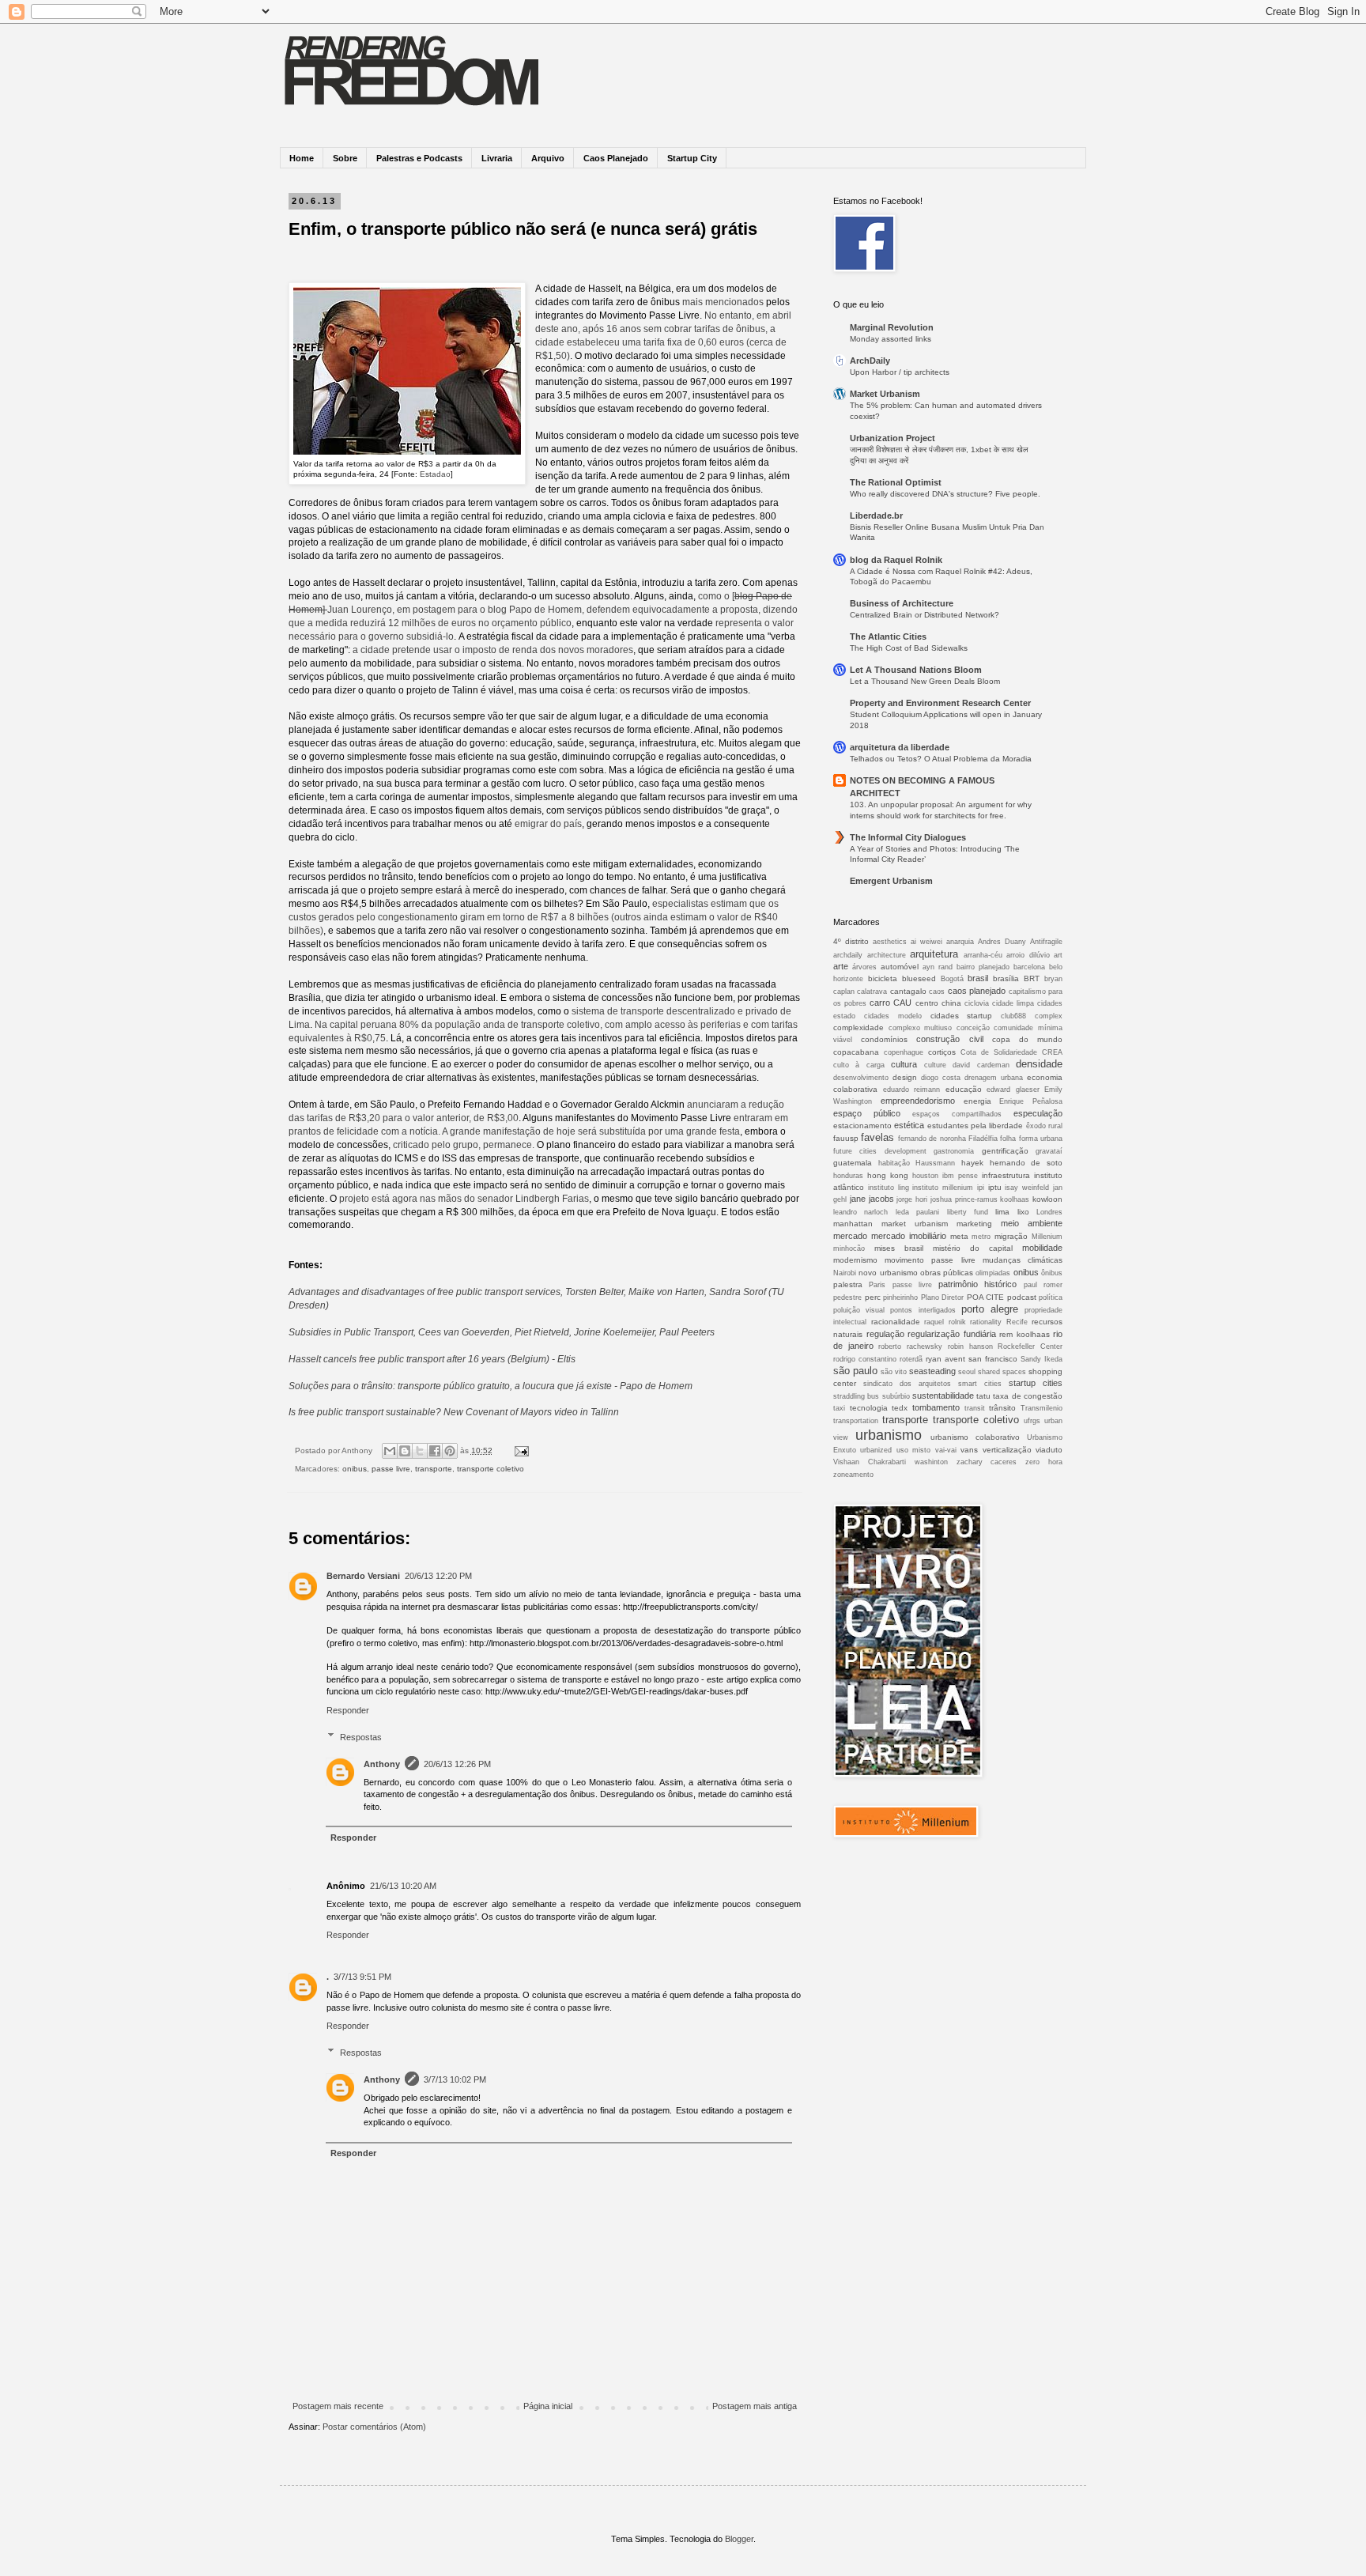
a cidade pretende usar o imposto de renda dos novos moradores (493, 650)
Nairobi (845, 1273)
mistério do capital (973, 1248)
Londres (1049, 1212)
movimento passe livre (930, 1260)
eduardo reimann (912, 1090)
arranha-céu (983, 955)
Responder (348, 1710)
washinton (931, 1462)
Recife (1017, 1322)
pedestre (847, 1297)
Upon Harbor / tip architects (900, 372)
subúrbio (896, 1396)
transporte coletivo (491, 1469)
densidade (1039, 1064)
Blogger (739, 2539)
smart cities (980, 1384)
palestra (848, 1284)
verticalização (1007, 1450)
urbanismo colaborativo (975, 1437)
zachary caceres (987, 1462)
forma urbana (1041, 1139)
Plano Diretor (943, 1297)
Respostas (361, 1736)
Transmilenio (1041, 1408)
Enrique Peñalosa (1031, 1101)
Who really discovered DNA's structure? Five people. (945, 494)
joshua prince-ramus (964, 1199)
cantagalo (908, 991)
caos (937, 991)
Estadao (435, 474)
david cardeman (981, 1065)
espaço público (867, 1113)
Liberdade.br (876, 516)
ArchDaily (870, 361)
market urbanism (915, 1224)
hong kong (888, 1175)
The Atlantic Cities (888, 636)
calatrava (872, 991)
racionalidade (896, 1322)
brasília (1006, 978)
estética (909, 1125)
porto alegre (990, 1309)
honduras (848, 1176)
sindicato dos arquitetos (907, 1384)
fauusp (846, 1138)
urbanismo (889, 1435)
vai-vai (946, 1450)
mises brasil (899, 1248)
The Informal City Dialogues (908, 837)
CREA (1052, 1052)
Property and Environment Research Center (940, 703)
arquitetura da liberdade (900, 747)
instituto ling (889, 1188)
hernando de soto (1026, 1163)
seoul (967, 1372)
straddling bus (856, 1396)
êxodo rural (1044, 1126)
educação (964, 1089)
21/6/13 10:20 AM (403, 1886)
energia (977, 1101)
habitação (894, 1163)
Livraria (497, 158)
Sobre (345, 158)
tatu (983, 1396)
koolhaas (1015, 1199)
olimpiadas (993, 1273)
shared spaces (1002, 1372)
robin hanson (970, 1347)
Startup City (692, 158)
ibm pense (960, 1176)
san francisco (993, 1359)
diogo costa (941, 1078)
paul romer (1043, 1285)
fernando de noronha (932, 1139)
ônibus (1052, 1273)
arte (841, 966)
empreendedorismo (918, 1101)
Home (302, 158)
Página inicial (548, 2406)
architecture (887, 955)
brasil (978, 978)
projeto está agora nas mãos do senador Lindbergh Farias (463, 1199)
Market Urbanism (885, 394)
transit (975, 1408)
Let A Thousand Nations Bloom (916, 670)
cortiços (942, 1052)
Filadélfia (983, 1139)
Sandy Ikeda (1041, 1359)
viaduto (1049, 1450)
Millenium (1047, 1237)
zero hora (1044, 1462)
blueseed (919, 978)
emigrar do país (548, 824)
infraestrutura (1006, 1175)
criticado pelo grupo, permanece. (464, 1145)
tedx (900, 1408)
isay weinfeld (1027, 1188)
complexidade (858, 1027)
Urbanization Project (892, 438)
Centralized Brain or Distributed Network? (925, 615)
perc (873, 1297)
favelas (877, 1137)
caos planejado (977, 991)
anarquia (960, 942)
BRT (1032, 978)
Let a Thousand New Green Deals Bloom (925, 681)
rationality (986, 1322)
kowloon (1047, 1199)
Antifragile (1046, 942)
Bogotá (952, 979)
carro (880, 1003)
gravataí (1049, 1151)
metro (981, 1237)
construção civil (949, 1039)
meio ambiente (1032, 1223)
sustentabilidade (943, 1396)
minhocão (849, 1248)
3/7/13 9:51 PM (362, 1977)
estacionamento (862, 1126)
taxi (839, 1408)
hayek (972, 1163)
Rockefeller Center (1030, 1347)
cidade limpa (1013, 1003)
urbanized (876, 1450)
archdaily (848, 955)
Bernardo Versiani (363, 1576)
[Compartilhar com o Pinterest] (450, 1451)
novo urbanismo (888, 1273)
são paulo (855, 1371)
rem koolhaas (1024, 1334)
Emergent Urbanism (891, 881)
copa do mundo (1027, 1039)
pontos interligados (923, 1310)
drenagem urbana (994, 1078)
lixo (1023, 1212)
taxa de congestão (1028, 1396)
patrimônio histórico (977, 1284)
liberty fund (968, 1212)
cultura (904, 1064)
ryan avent (945, 1359)
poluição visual (859, 1310)
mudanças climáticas (1023, 1260)
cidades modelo (893, 1016)
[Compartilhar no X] (420, 1451)
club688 (1013, 1016)
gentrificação (1005, 1151)
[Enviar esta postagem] (520, 1450)
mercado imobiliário (909, 1236)
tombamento (936, 1407)
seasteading (932, 1371)
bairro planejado (983, 967)
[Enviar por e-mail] (390, 1451)
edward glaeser (1013, 1090)
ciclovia (977, 1003)
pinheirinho (900, 1297)
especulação (1038, 1113)
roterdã (911, 1359)
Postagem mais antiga (755, 2406)
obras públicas (947, 1273)
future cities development (880, 1151)
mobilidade (1042, 1248)
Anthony (382, 1764)
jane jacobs (872, 1199)
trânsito (1002, 1408)
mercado (850, 1236)
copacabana (856, 1052)
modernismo (855, 1260)
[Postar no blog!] (405, 1451)
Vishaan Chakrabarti (870, 1462)
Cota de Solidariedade (999, 1052)
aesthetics (890, 942)
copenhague (904, 1052)
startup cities (1036, 1383)
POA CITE (986, 1297)
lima (1002, 1212)
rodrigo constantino (865, 1359)
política (1051, 1297)
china (951, 1003)
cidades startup (962, 1016)
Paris (877, 1285)
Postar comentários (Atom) (374, 2427)
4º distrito (851, 941)
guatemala (853, 1163)
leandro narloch (860, 1212)
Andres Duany (1002, 942)
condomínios (884, 1039)
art (1058, 955)
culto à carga (859, 1065)
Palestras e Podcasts (419, 158)
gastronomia (954, 1151)
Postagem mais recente (338, 2406)
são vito (894, 1372)
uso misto (913, 1450)
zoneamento (853, 1475)
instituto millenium (943, 1188)
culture (935, 1065)
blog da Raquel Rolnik (896, 560)
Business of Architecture (902, 603)
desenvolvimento (861, 1078)
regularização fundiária (952, 1334)
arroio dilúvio (1028, 955)
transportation (856, 1421)
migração (1011, 1236)
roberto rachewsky (910, 1347)
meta (959, 1236)
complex (1049, 1016)
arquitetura (934, 954)
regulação (885, 1334)
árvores (864, 967)
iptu (995, 1187)
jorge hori (912, 1199)
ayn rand (938, 967)
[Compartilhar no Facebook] (435, 1451)
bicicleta (883, 978)
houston (925, 1176)
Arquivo (548, 158)
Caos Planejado (616, 158)
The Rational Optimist (896, 482)
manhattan (853, 1224)
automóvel (900, 967)
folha (1008, 1139)
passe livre (391, 1469)
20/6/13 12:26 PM (457, 1764)
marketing (974, 1224)
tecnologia (869, 1408)
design (905, 1077)
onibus (355, 1469)
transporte (434, 1469)
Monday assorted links (891, 339)
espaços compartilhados (957, 1114)
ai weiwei (926, 942)
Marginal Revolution (892, 327)
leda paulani (917, 1212)
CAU (902, 1003)
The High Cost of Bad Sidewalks (909, 648)
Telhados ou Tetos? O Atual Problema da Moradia (941, 759)
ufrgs (1032, 1421)
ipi (981, 1188)
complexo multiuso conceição (939, 1028)
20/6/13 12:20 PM (438, 1576)
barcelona (1029, 967)
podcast (1022, 1297)
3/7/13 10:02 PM (455, 2079)
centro (927, 1003)
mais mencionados (723, 302)
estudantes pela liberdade (975, 1126)
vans (969, 1450)
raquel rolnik (945, 1322)
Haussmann (935, 1163)
